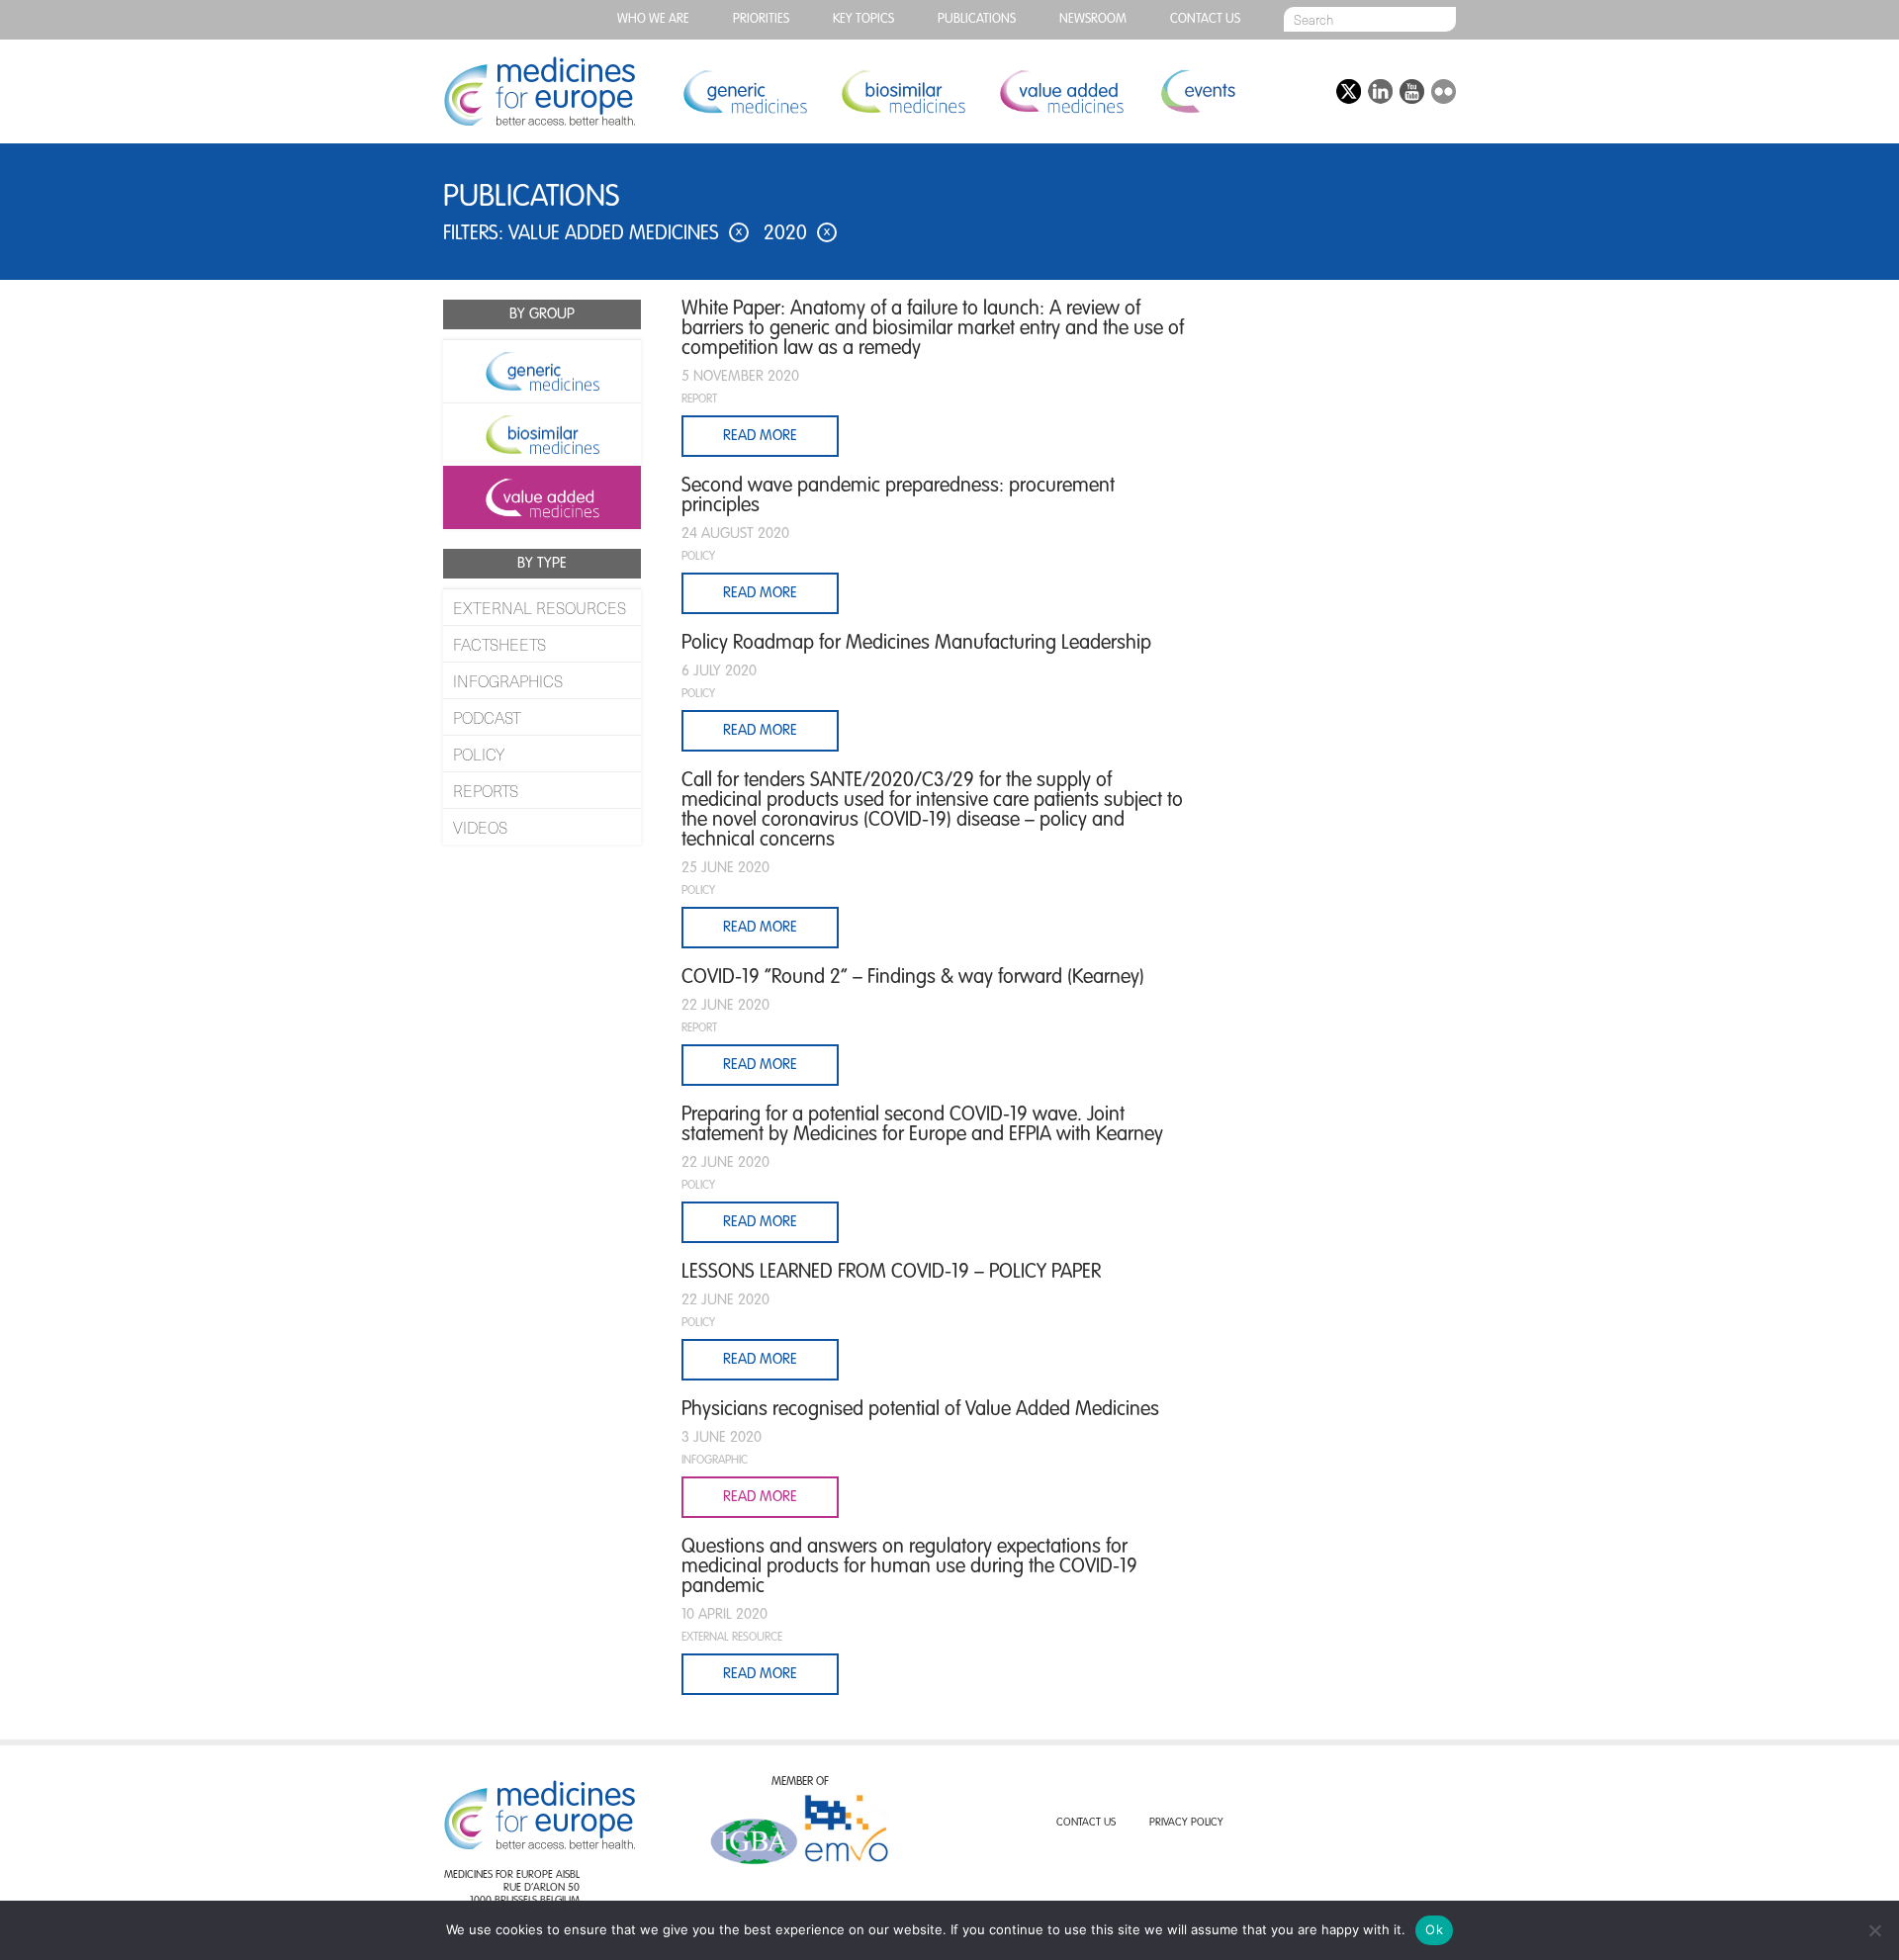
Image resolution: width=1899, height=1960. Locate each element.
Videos (480, 827)
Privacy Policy (1186, 1823)
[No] (1874, 1930)
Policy (479, 754)
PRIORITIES (761, 19)
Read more (760, 436)
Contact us (1205, 19)
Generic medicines (745, 91)
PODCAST (487, 717)
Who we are (653, 19)
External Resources (540, 607)
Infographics (508, 680)
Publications (977, 19)
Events (1197, 91)
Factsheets (499, 644)
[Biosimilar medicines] (542, 434)
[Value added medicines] (542, 497)
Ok (1434, 1929)
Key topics (863, 19)
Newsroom (1093, 19)
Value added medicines (1061, 91)
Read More (760, 593)
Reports (486, 790)
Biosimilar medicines (903, 91)
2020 (797, 234)
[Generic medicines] (542, 371)
